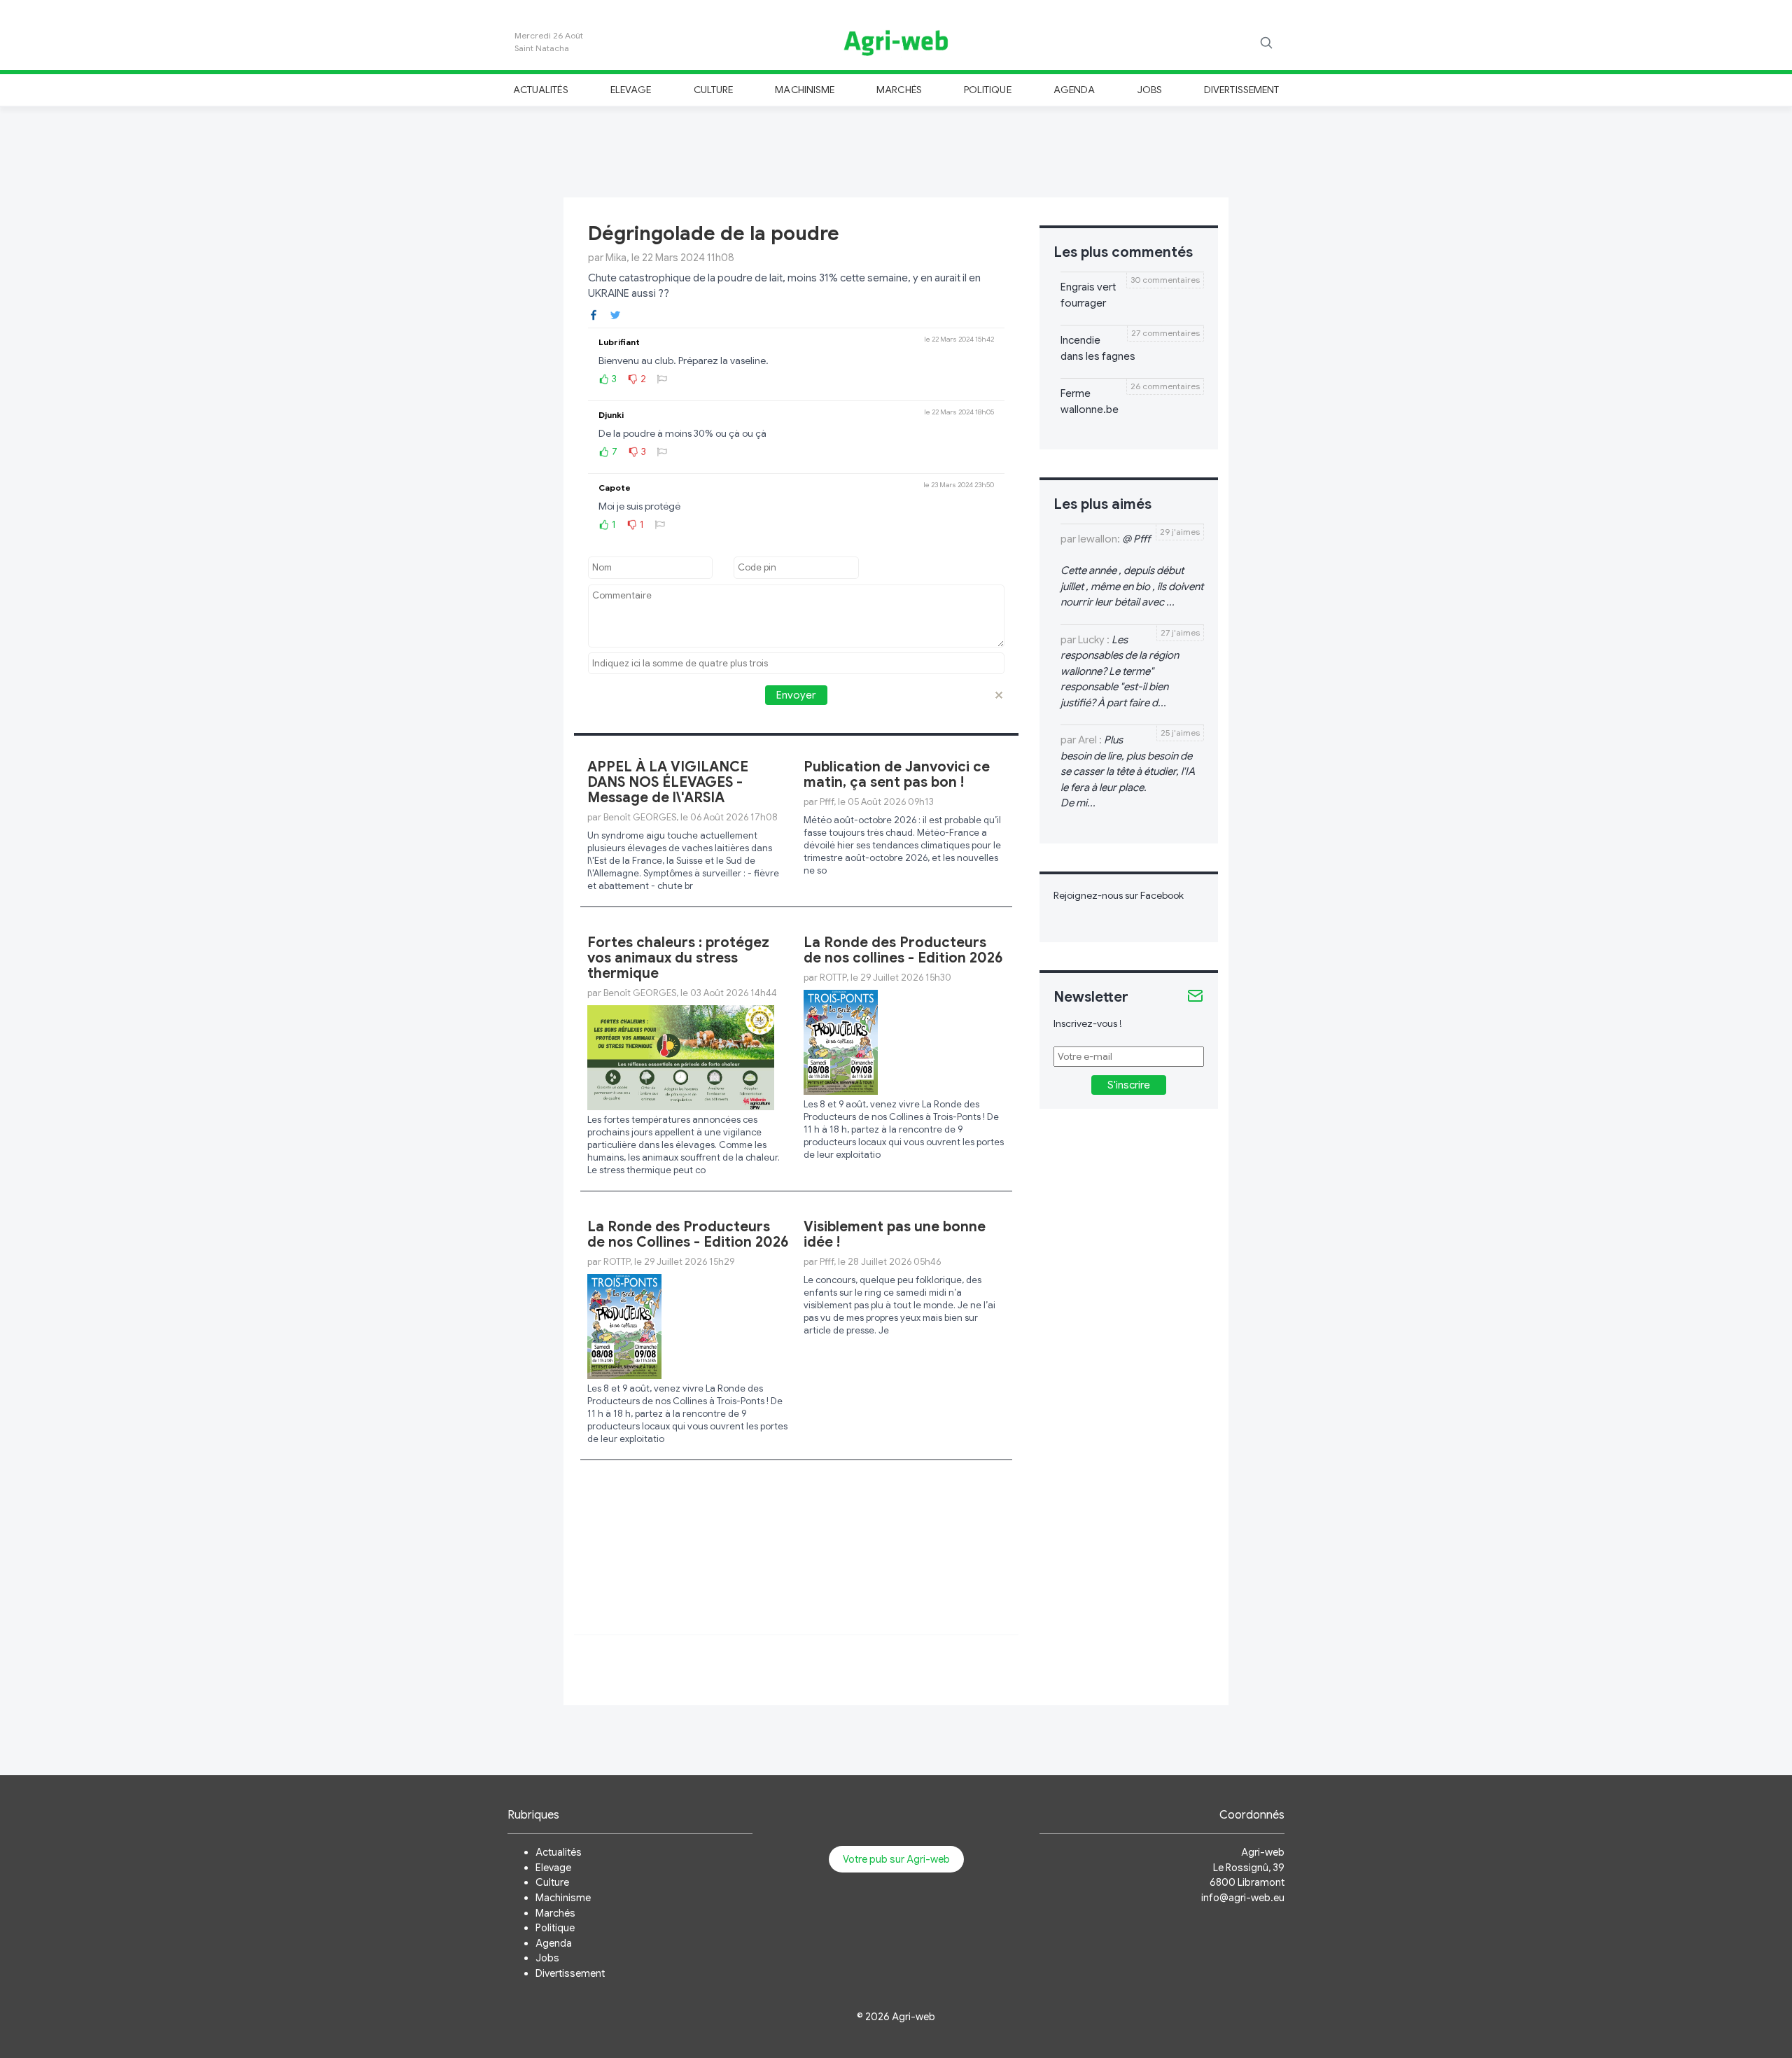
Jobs (1150, 90)
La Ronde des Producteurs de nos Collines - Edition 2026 (688, 1234)
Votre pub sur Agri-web (896, 1859)
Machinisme (805, 90)
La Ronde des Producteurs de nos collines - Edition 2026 (903, 950)
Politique (988, 90)
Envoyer (796, 695)
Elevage (631, 90)
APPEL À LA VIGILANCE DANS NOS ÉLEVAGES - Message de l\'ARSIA (668, 782)
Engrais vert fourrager (1088, 295)
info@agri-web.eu (1243, 1898)
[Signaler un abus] (662, 379)
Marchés (899, 90)
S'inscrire (1129, 1085)
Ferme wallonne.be (1090, 401)
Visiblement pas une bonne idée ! (895, 1234)
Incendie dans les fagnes (1098, 348)
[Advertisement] (896, 150)
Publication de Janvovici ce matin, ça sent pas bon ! (897, 775)
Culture (713, 90)
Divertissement (1241, 90)
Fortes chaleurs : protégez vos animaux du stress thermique (678, 958)
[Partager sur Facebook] (594, 314)
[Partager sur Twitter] (615, 314)
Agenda (1074, 90)
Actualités (541, 90)
